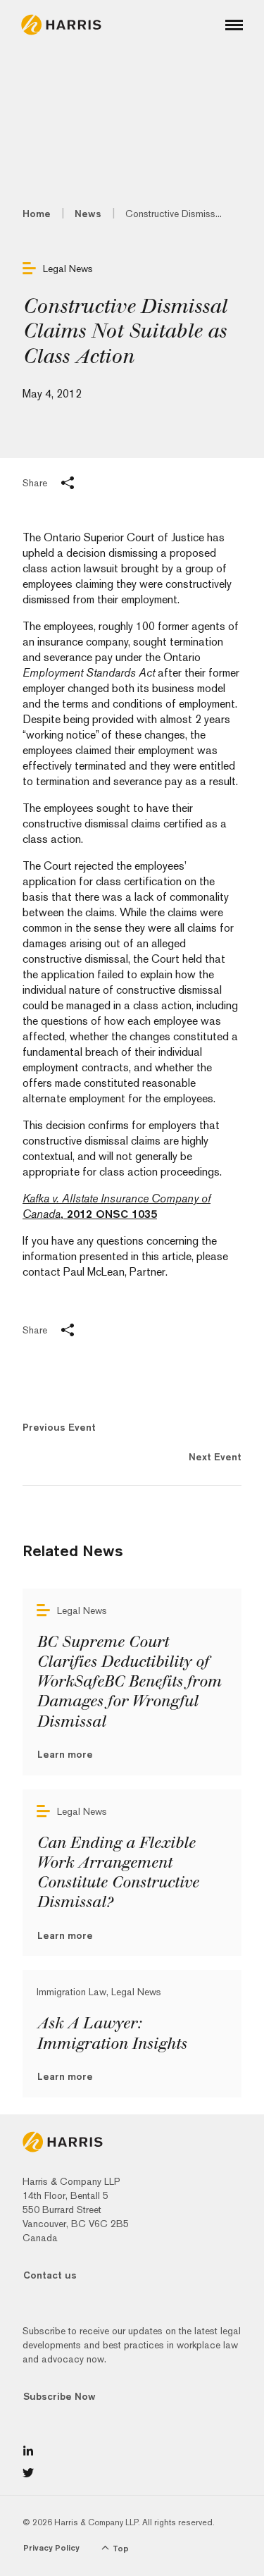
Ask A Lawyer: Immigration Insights (112, 2033)
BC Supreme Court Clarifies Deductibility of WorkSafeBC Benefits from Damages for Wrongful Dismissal (129, 1682)
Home (37, 214)
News (88, 214)
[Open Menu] (234, 25)
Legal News (68, 269)
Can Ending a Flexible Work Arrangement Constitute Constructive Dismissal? (118, 1873)
